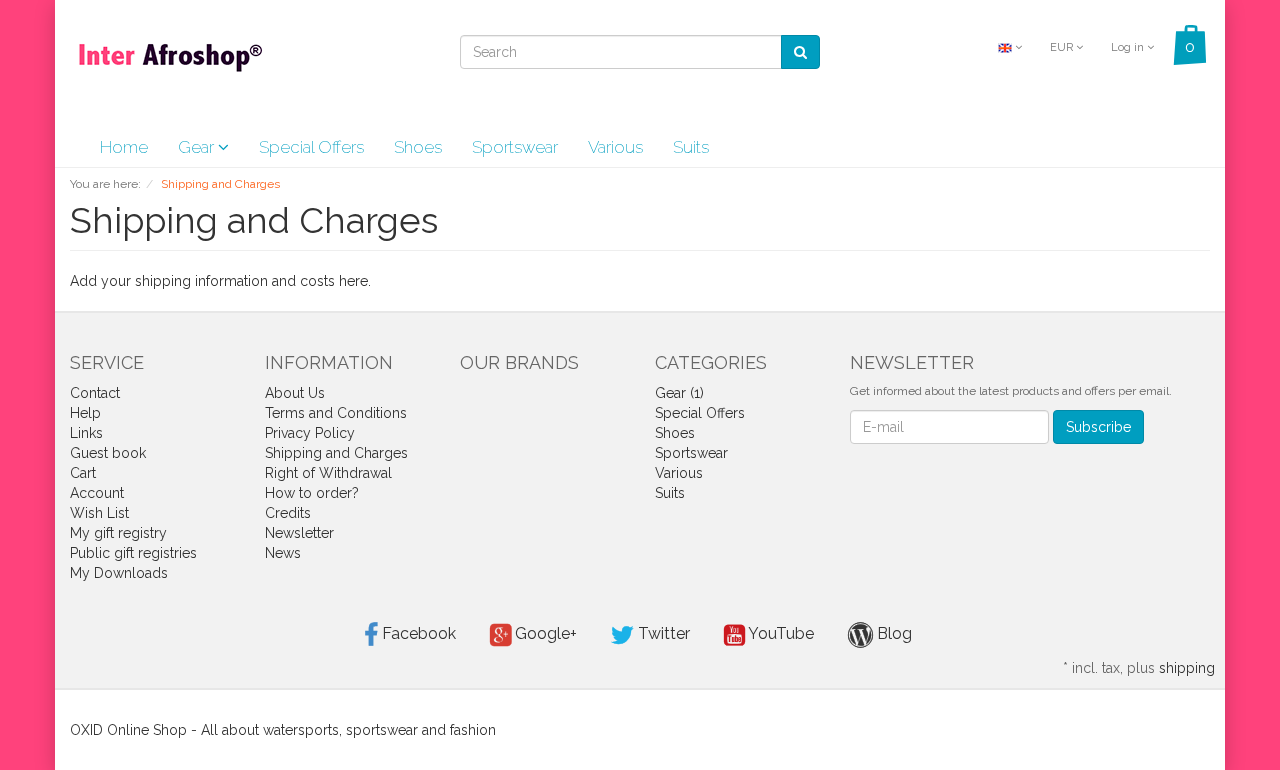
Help (85, 413)
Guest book (108, 453)
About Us (295, 393)
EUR (1063, 47)
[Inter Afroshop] (170, 62)
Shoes (418, 147)
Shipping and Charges (336, 453)
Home (124, 147)
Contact (95, 393)
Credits (288, 513)
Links (86, 433)
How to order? (312, 493)
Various (615, 147)
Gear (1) (679, 393)
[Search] (800, 52)
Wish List (99, 513)
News (283, 553)
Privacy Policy (310, 433)
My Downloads (119, 573)
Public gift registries (133, 553)
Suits (691, 147)
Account (97, 493)
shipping (1187, 668)
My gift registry (118, 533)
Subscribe (1098, 427)
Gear (198, 147)
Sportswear (515, 147)
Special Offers (311, 147)
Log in (1129, 47)
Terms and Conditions (336, 413)
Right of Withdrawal (328, 473)
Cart (83, 473)
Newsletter (299, 533)
